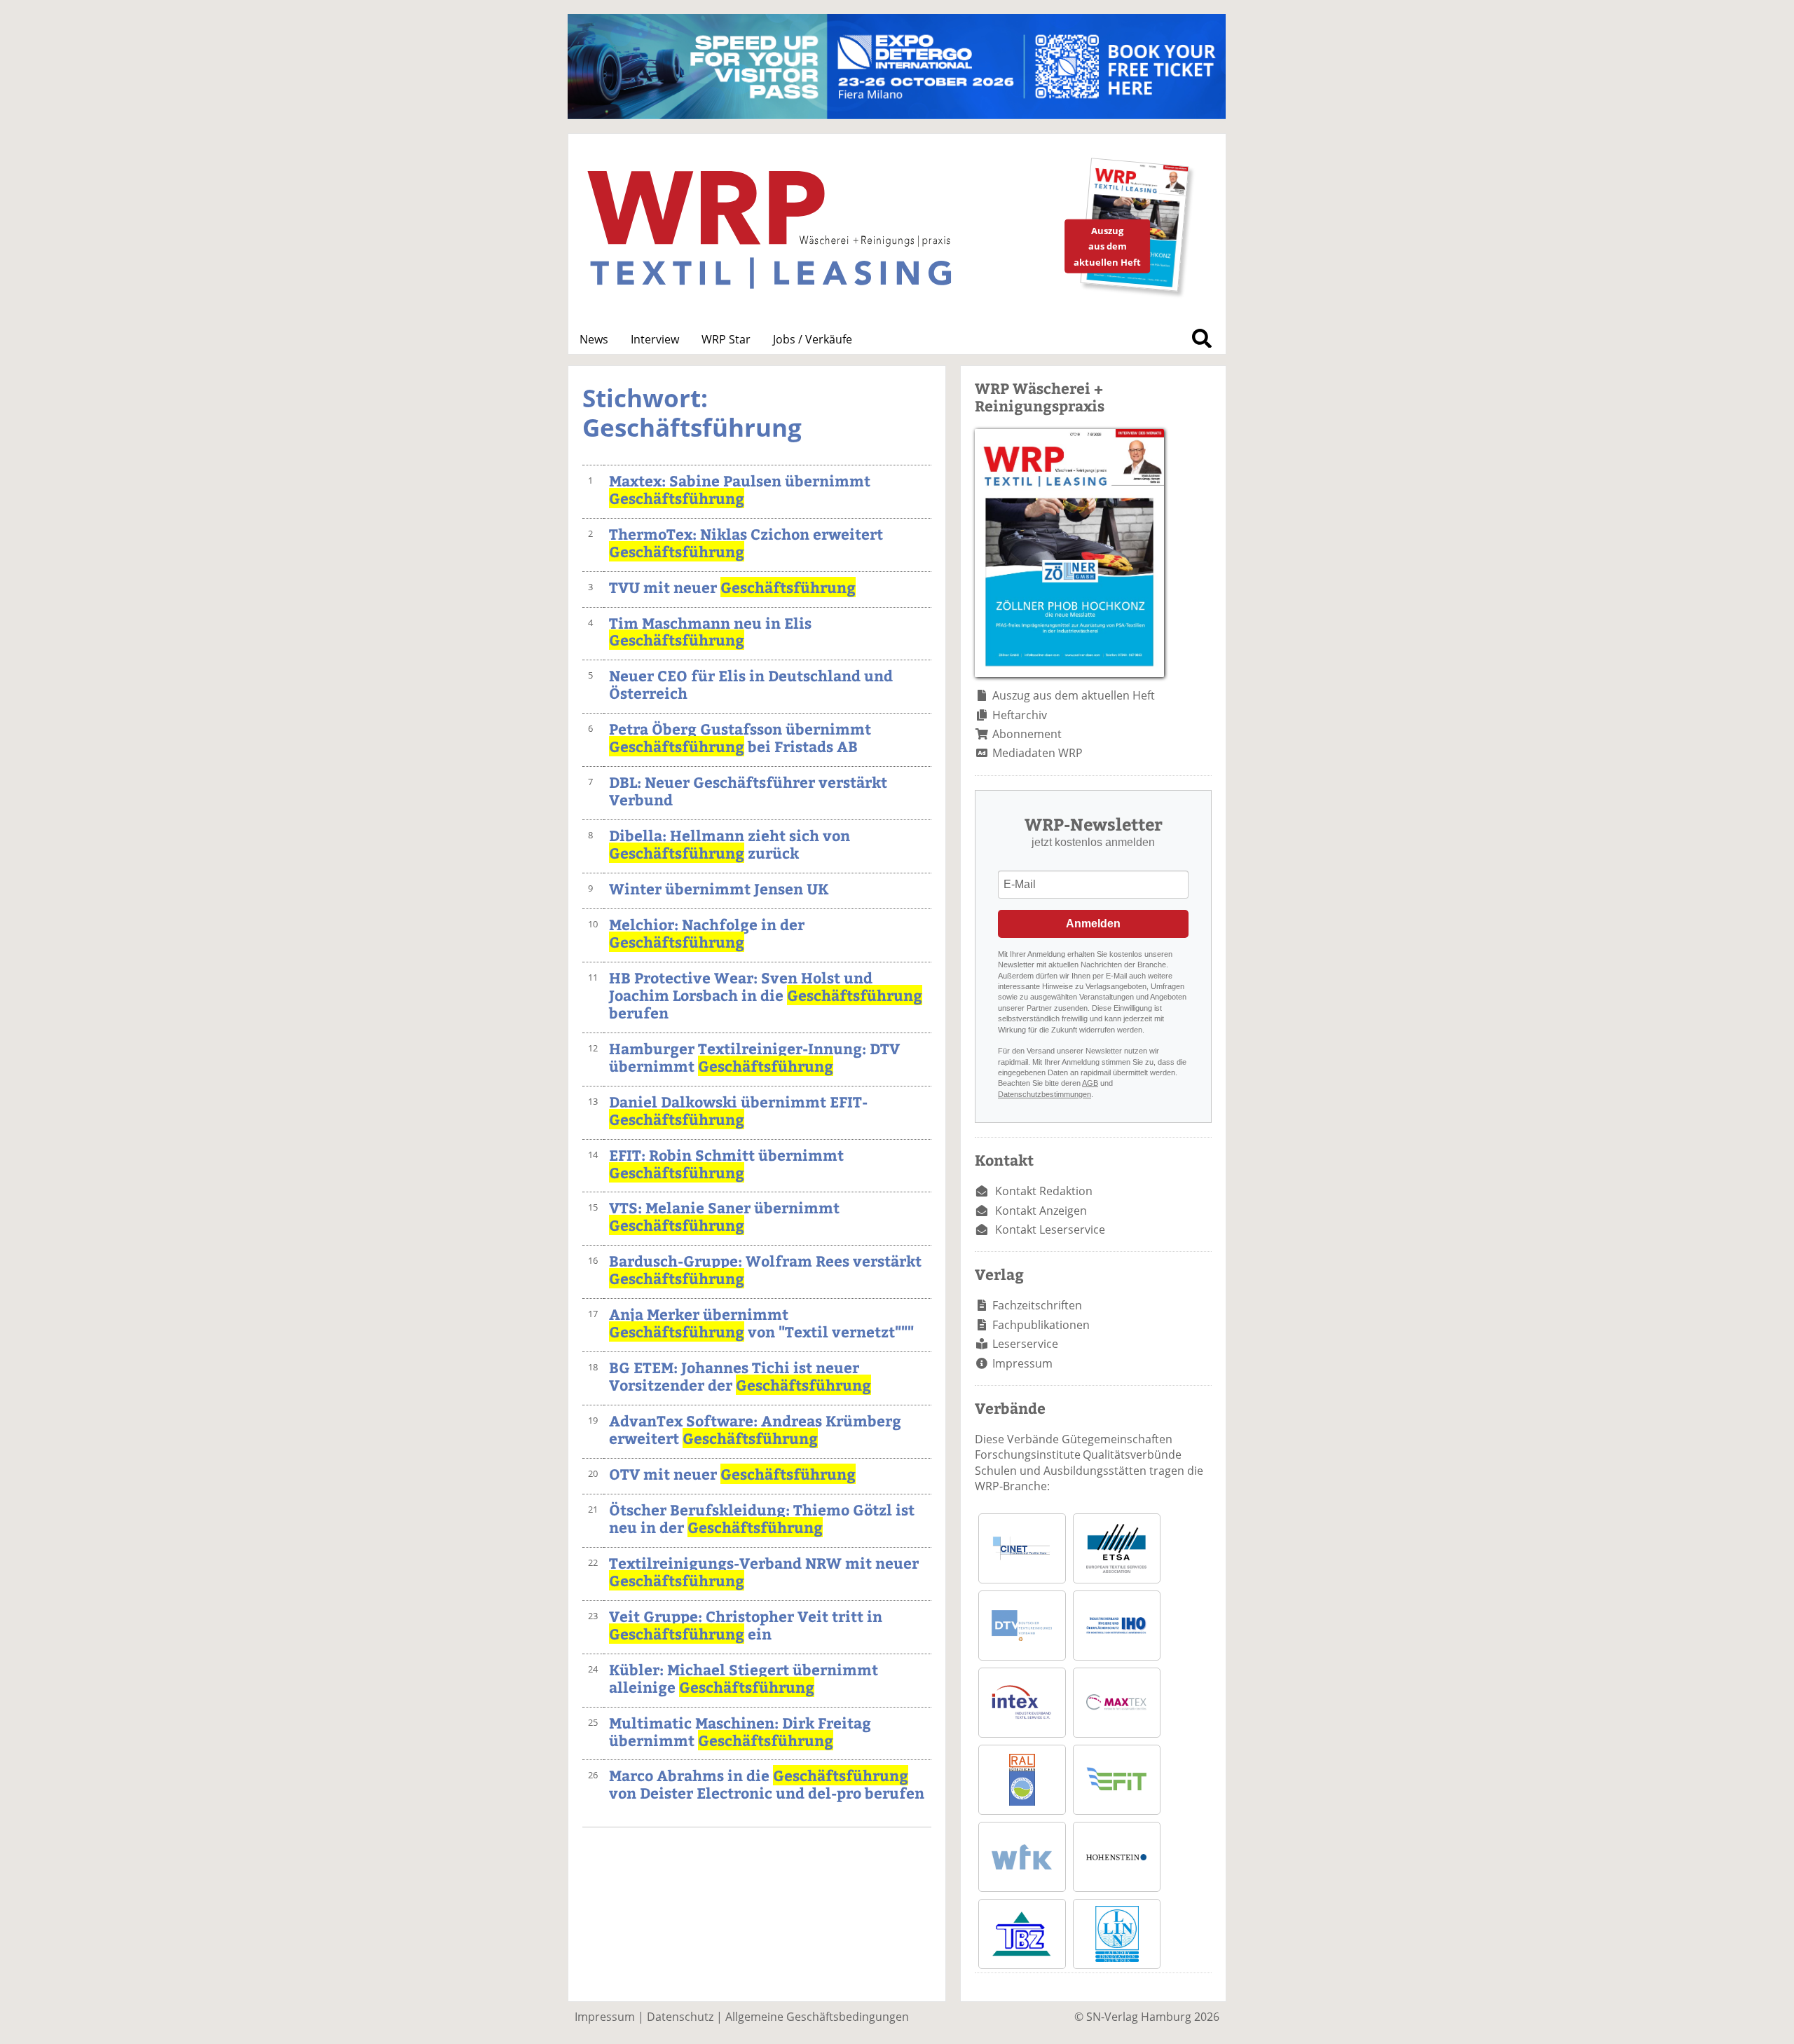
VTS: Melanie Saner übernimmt (724, 1216)
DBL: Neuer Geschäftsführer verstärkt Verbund (748, 791)
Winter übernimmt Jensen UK (719, 888)
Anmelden (1093, 924)
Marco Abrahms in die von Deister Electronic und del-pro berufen (767, 1784)
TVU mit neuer (732, 587)
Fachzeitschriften (1037, 1305)
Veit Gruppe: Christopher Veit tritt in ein (746, 1625)
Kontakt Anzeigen (1041, 1211)
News (594, 339)
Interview (655, 339)
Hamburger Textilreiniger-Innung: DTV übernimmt (754, 1057)
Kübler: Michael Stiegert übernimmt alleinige (744, 1678)
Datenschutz (680, 2017)
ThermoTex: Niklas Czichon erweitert (746, 543)
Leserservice (1025, 1344)
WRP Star (726, 339)
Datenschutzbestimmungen (1045, 1094)
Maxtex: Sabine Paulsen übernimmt (740, 489)
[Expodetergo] (897, 115)
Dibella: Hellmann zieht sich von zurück (730, 844)
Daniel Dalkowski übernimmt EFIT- (738, 1110)
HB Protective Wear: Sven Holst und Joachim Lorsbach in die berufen (766, 995)
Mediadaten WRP (1038, 753)
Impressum (1022, 1363)
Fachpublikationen (1041, 1325)
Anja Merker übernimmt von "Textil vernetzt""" (761, 1323)
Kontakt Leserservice (1050, 1229)
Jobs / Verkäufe (813, 339)
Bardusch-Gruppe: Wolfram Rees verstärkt (765, 1269)
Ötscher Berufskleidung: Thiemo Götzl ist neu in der (762, 1518)
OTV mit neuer (732, 1474)
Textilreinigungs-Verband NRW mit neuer (764, 1572)
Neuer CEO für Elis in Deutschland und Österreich (751, 684)
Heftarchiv (1020, 715)
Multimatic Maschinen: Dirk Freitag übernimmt (740, 1731)
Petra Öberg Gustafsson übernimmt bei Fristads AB (740, 737)
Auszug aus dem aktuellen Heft (1074, 695)
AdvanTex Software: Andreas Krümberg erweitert (755, 1429)
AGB (1090, 1083)
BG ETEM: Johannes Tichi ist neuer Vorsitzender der (740, 1376)
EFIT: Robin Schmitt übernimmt (726, 1164)
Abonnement (1027, 734)
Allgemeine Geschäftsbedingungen (817, 2017)
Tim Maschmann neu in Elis (710, 632)
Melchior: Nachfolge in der (707, 933)
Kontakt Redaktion (1044, 1191)
